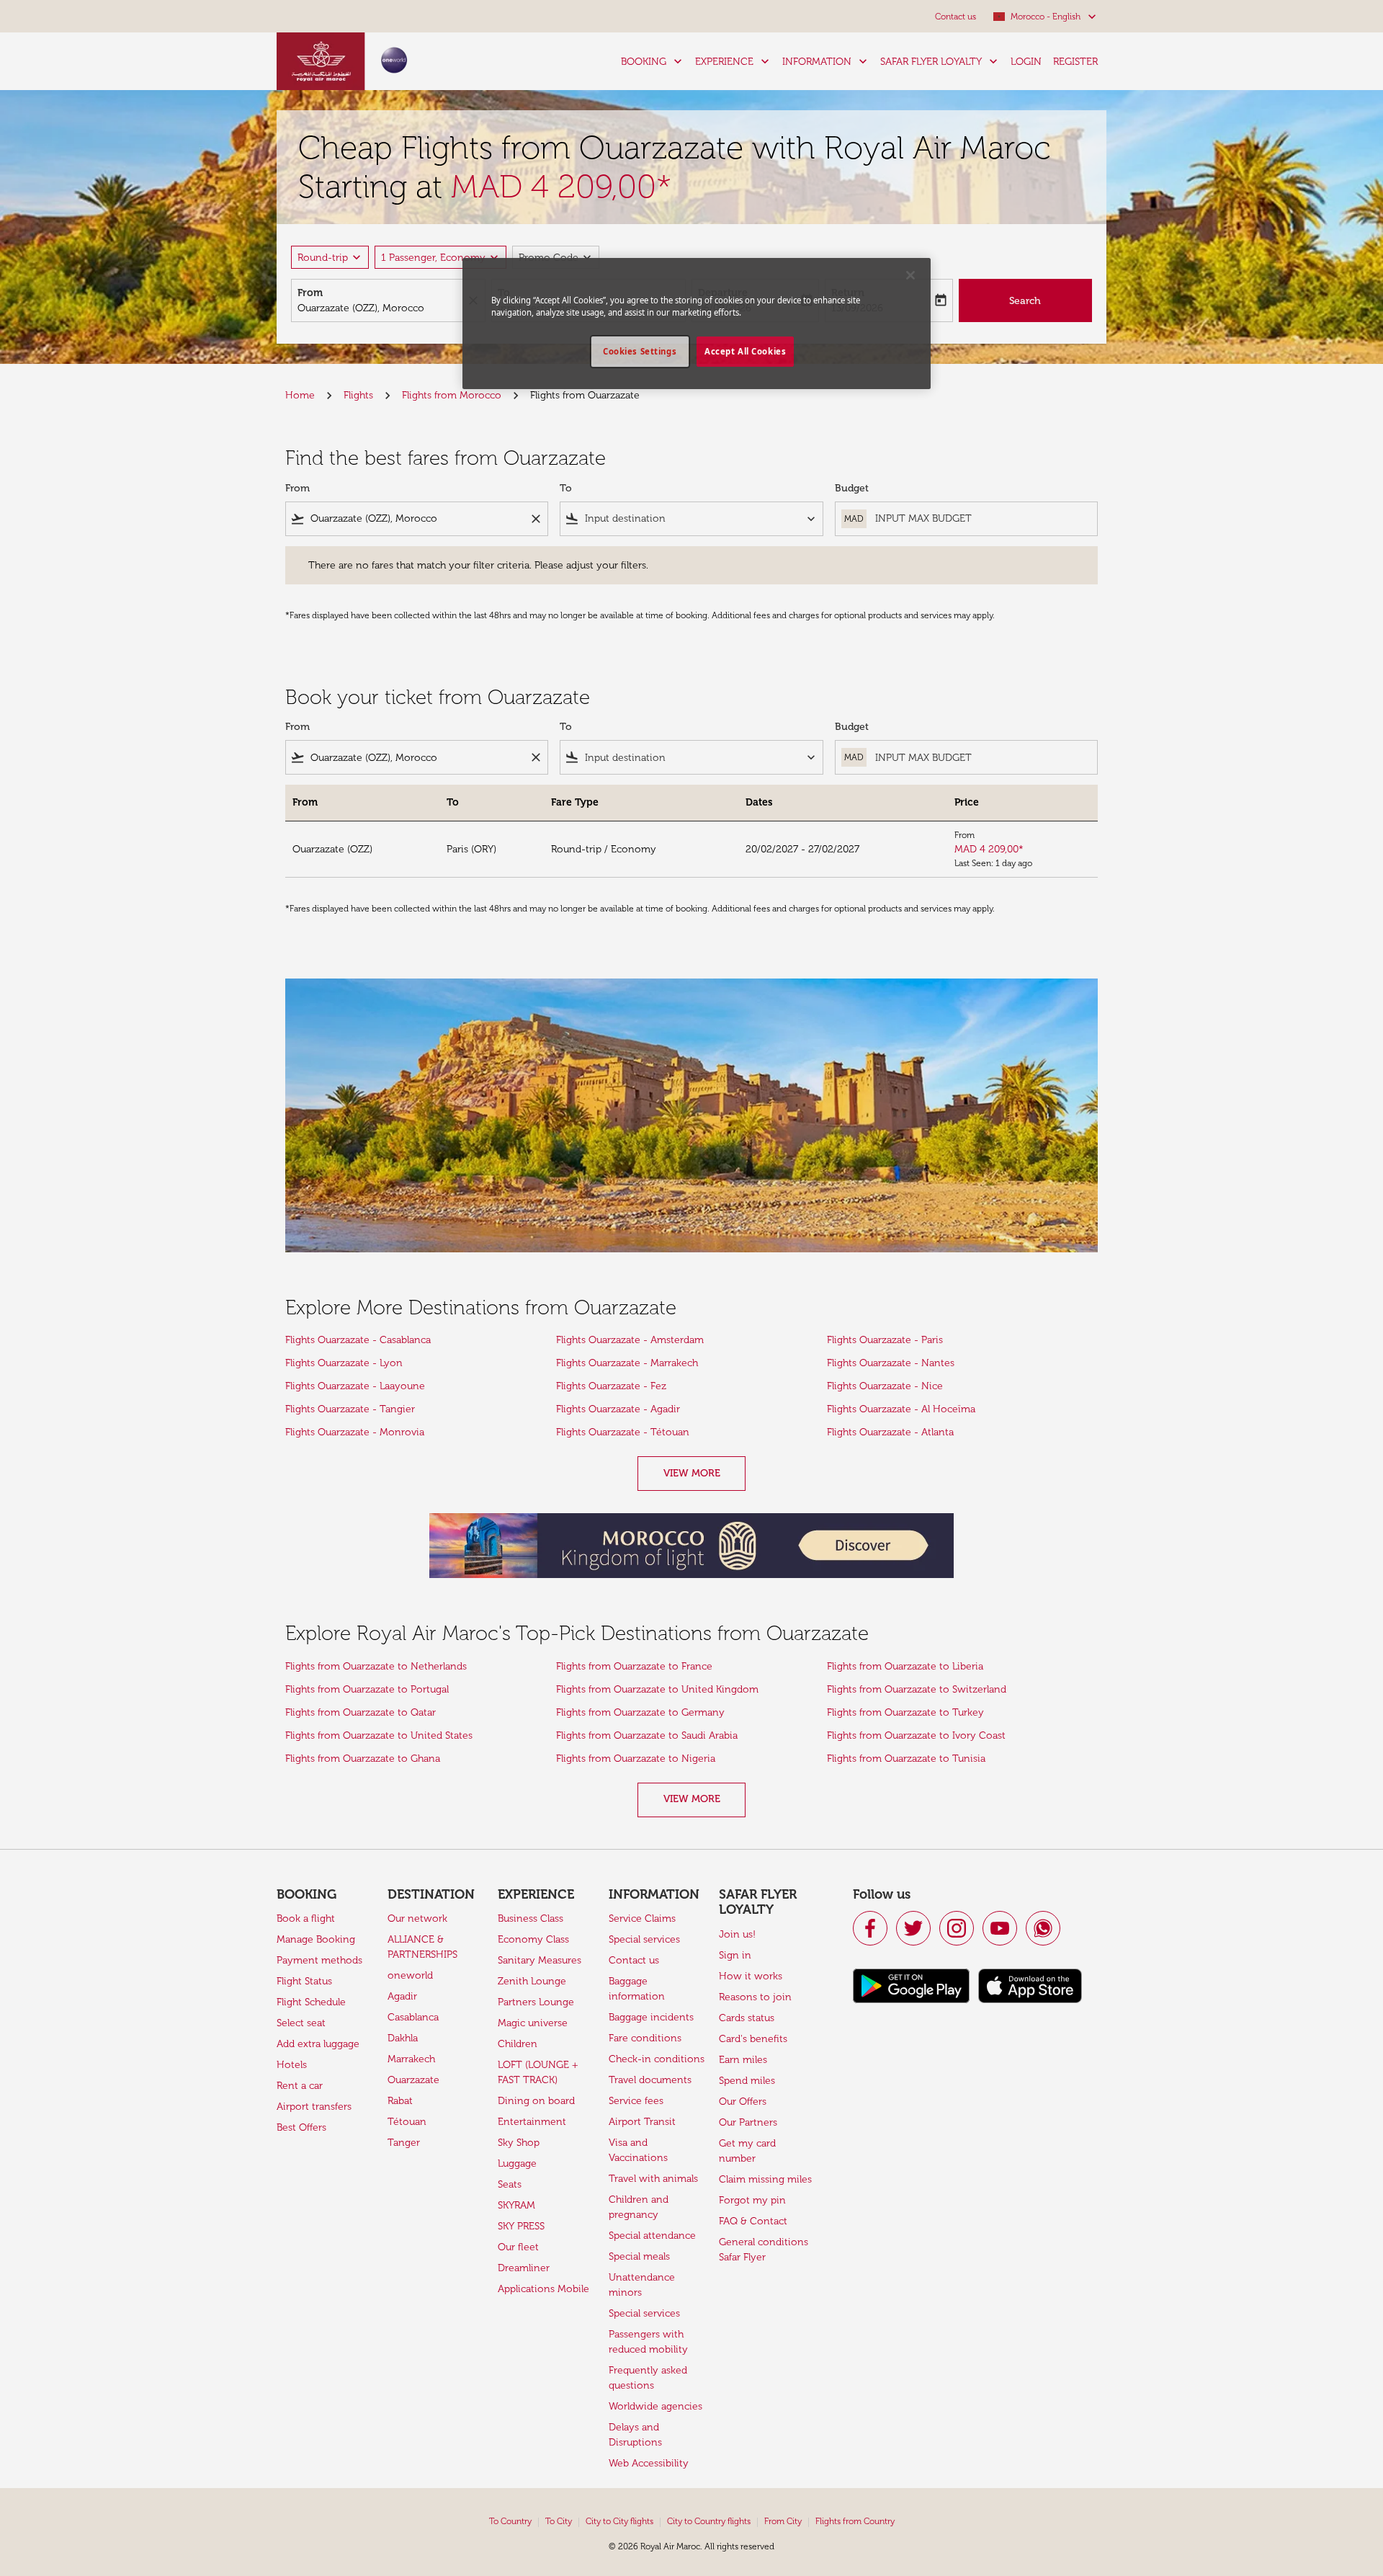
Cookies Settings (640, 351)
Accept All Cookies (745, 351)
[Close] (910, 275)
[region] (697, 324)
